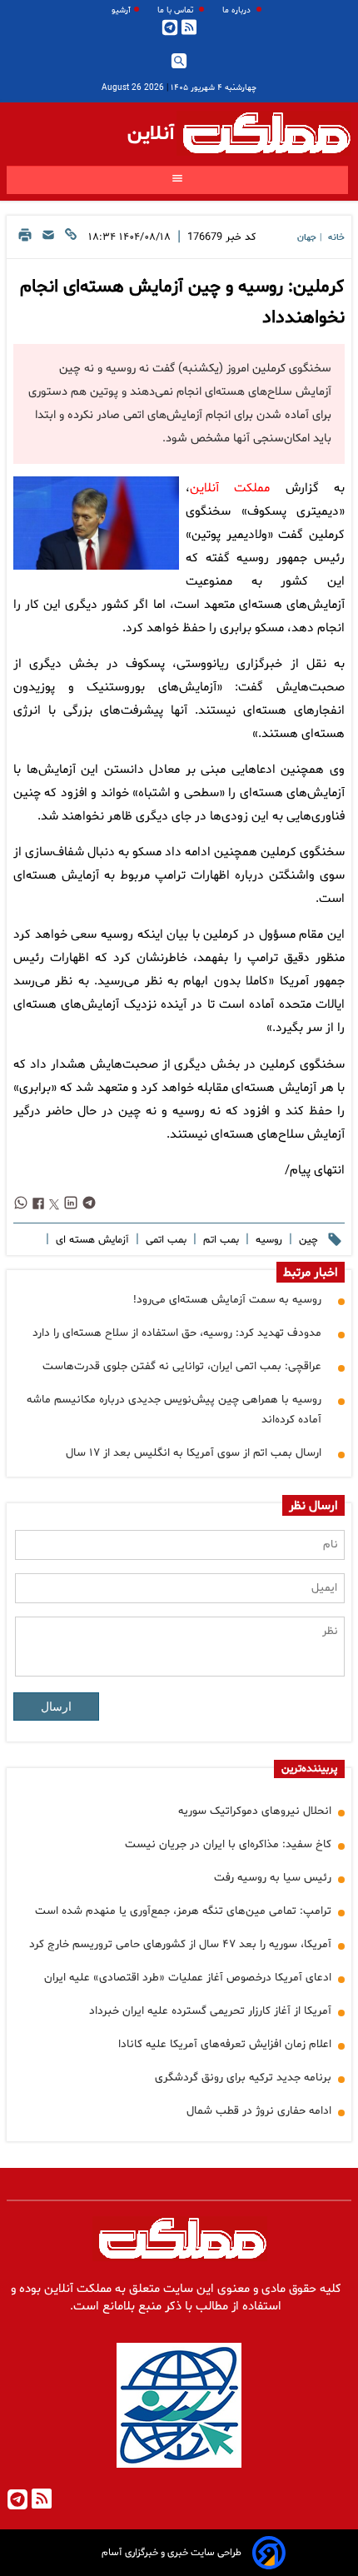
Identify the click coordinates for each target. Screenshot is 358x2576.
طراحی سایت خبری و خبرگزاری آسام (172, 2553)
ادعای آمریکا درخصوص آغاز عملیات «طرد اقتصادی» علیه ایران (188, 1978)
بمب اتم (219, 1240)
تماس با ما (177, 10)
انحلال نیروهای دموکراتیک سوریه (255, 1811)
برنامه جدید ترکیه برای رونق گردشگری (243, 2078)
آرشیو (121, 10)
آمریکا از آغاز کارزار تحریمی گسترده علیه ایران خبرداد (210, 2011)
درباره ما (238, 10)
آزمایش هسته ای (91, 1240)
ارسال (56, 1707)
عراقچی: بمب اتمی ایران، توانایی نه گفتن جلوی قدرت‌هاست (182, 1366)
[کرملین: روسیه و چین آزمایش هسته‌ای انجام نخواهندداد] (96, 523)
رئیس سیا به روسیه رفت (273, 1878)
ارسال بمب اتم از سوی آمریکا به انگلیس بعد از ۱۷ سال (194, 1453)
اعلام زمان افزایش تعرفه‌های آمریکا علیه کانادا (225, 2044)
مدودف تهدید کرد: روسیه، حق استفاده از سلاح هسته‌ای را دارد (177, 1333)
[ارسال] (48, 239)
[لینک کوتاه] (71, 239)
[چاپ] (25, 239)
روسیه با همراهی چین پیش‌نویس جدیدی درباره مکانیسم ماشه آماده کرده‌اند (174, 1410)
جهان (307, 238)
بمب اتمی (164, 1240)
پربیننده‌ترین (309, 1769)
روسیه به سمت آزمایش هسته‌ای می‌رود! (227, 1300)
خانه (336, 238)
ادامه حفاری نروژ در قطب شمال (259, 2111)
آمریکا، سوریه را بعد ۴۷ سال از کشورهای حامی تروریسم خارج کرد (180, 1944)
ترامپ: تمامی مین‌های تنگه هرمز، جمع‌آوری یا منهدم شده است (183, 1911)
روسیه (267, 1240)
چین (307, 1240)
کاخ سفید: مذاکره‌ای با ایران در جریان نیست (228, 1844)
